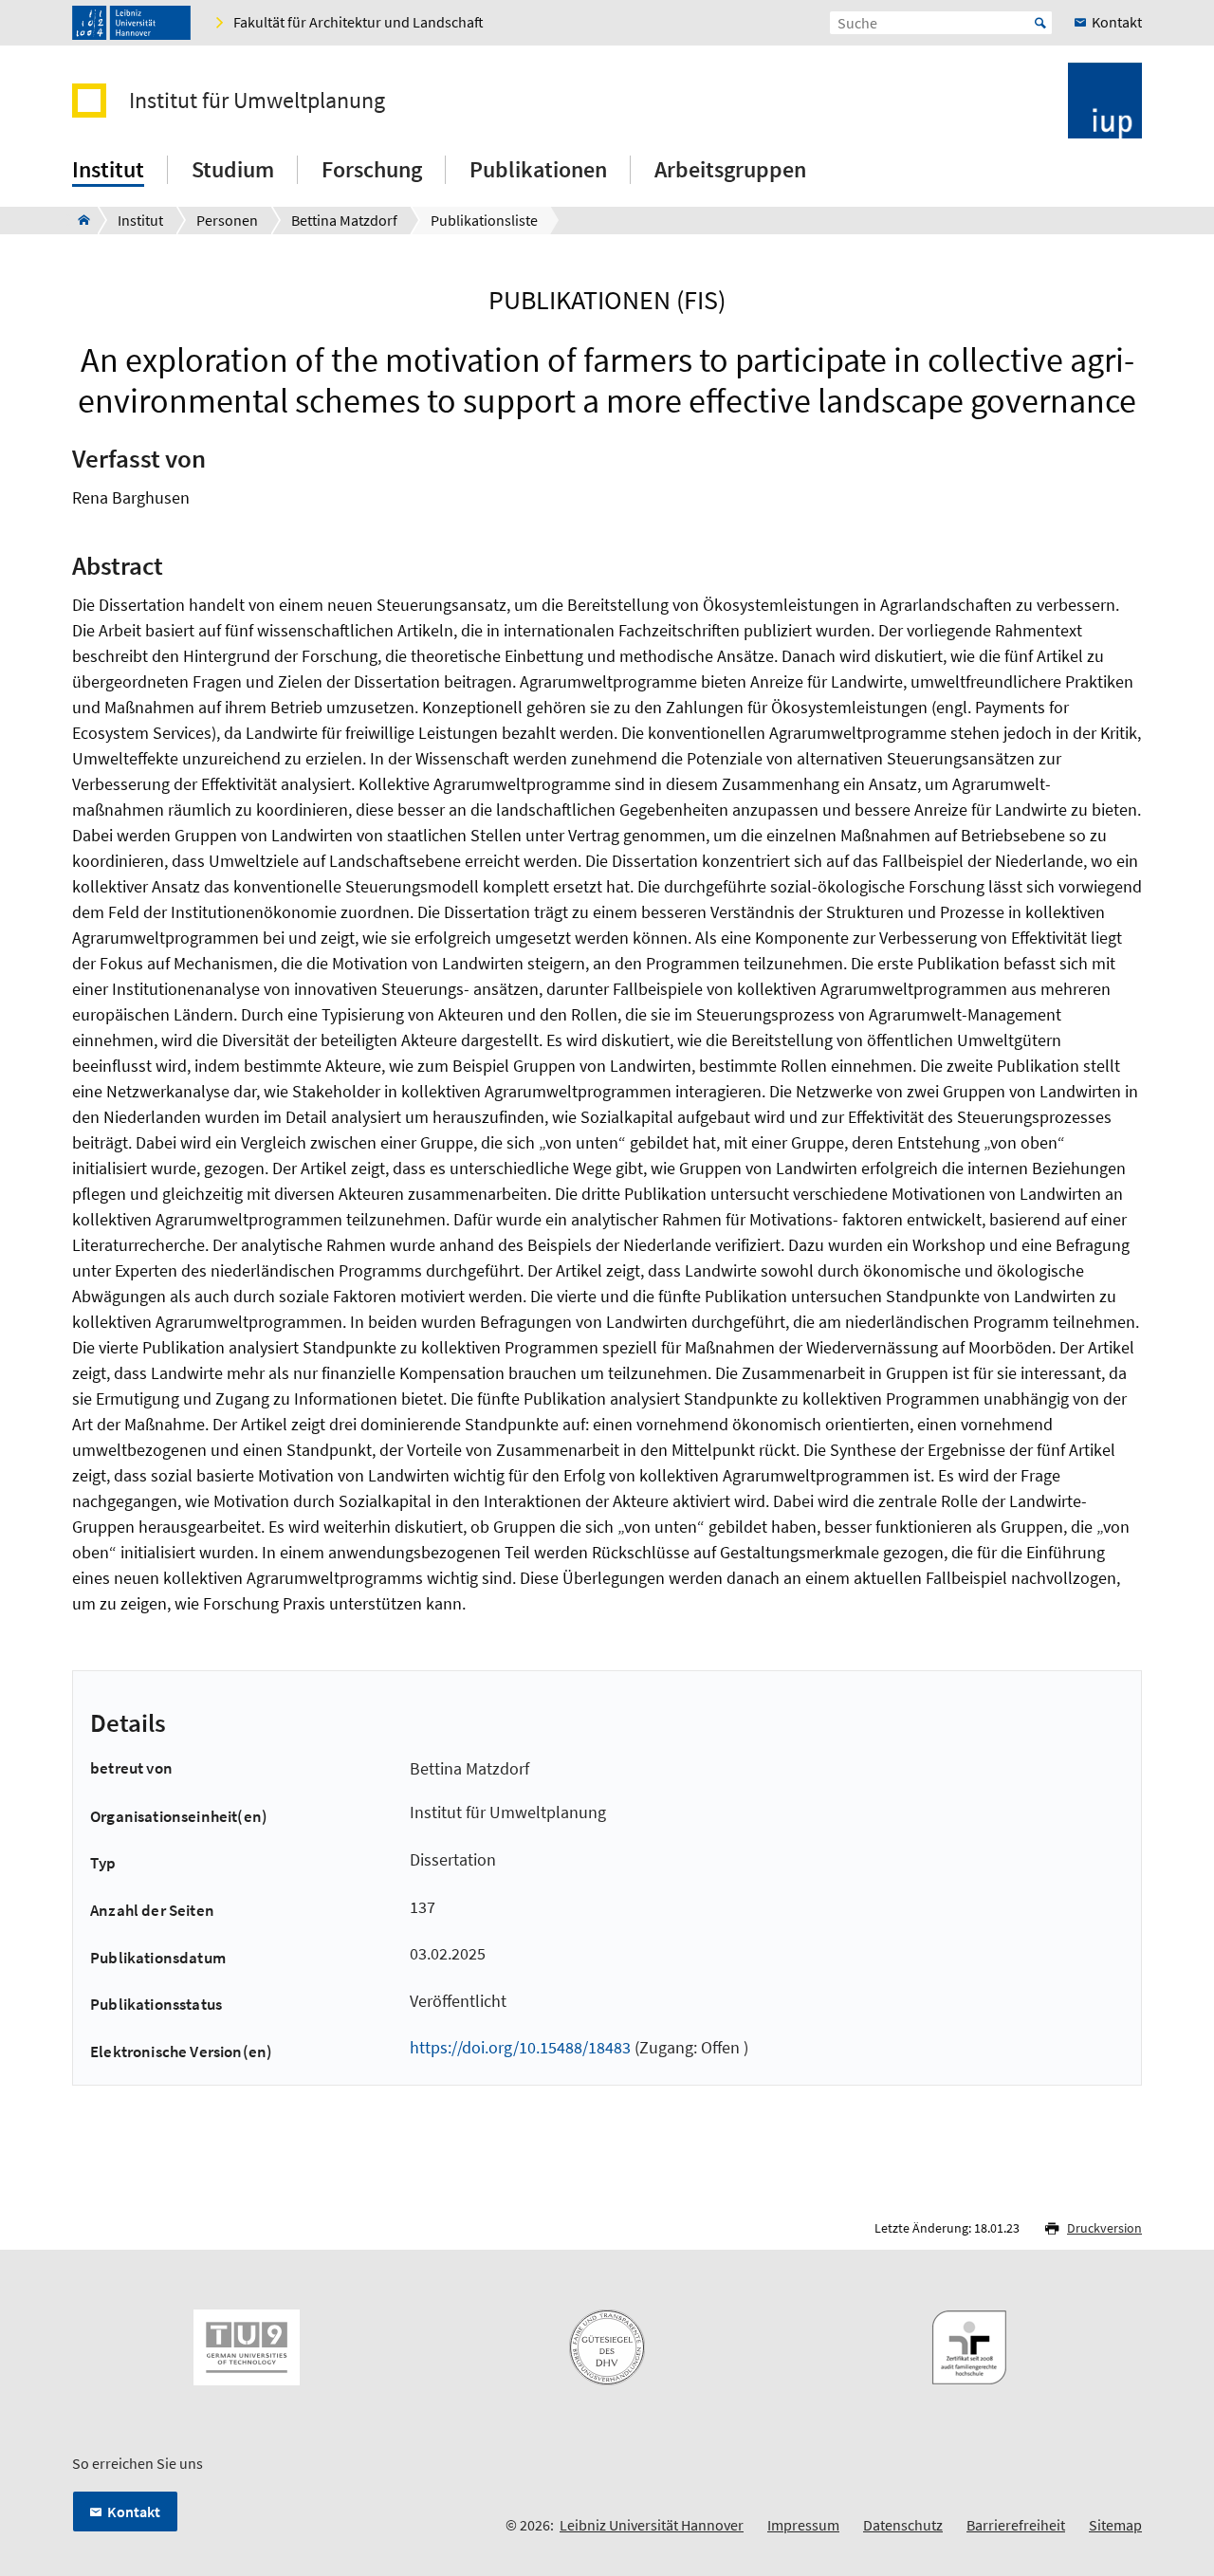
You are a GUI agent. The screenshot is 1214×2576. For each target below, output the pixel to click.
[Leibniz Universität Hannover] (131, 23)
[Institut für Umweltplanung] (78, 220)
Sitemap (1115, 2525)
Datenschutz (903, 2525)
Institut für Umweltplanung (257, 101)
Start (1040, 23)
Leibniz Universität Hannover (652, 2525)
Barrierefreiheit (1016, 2525)
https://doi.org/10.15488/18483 (520, 2047)
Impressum (803, 2525)
